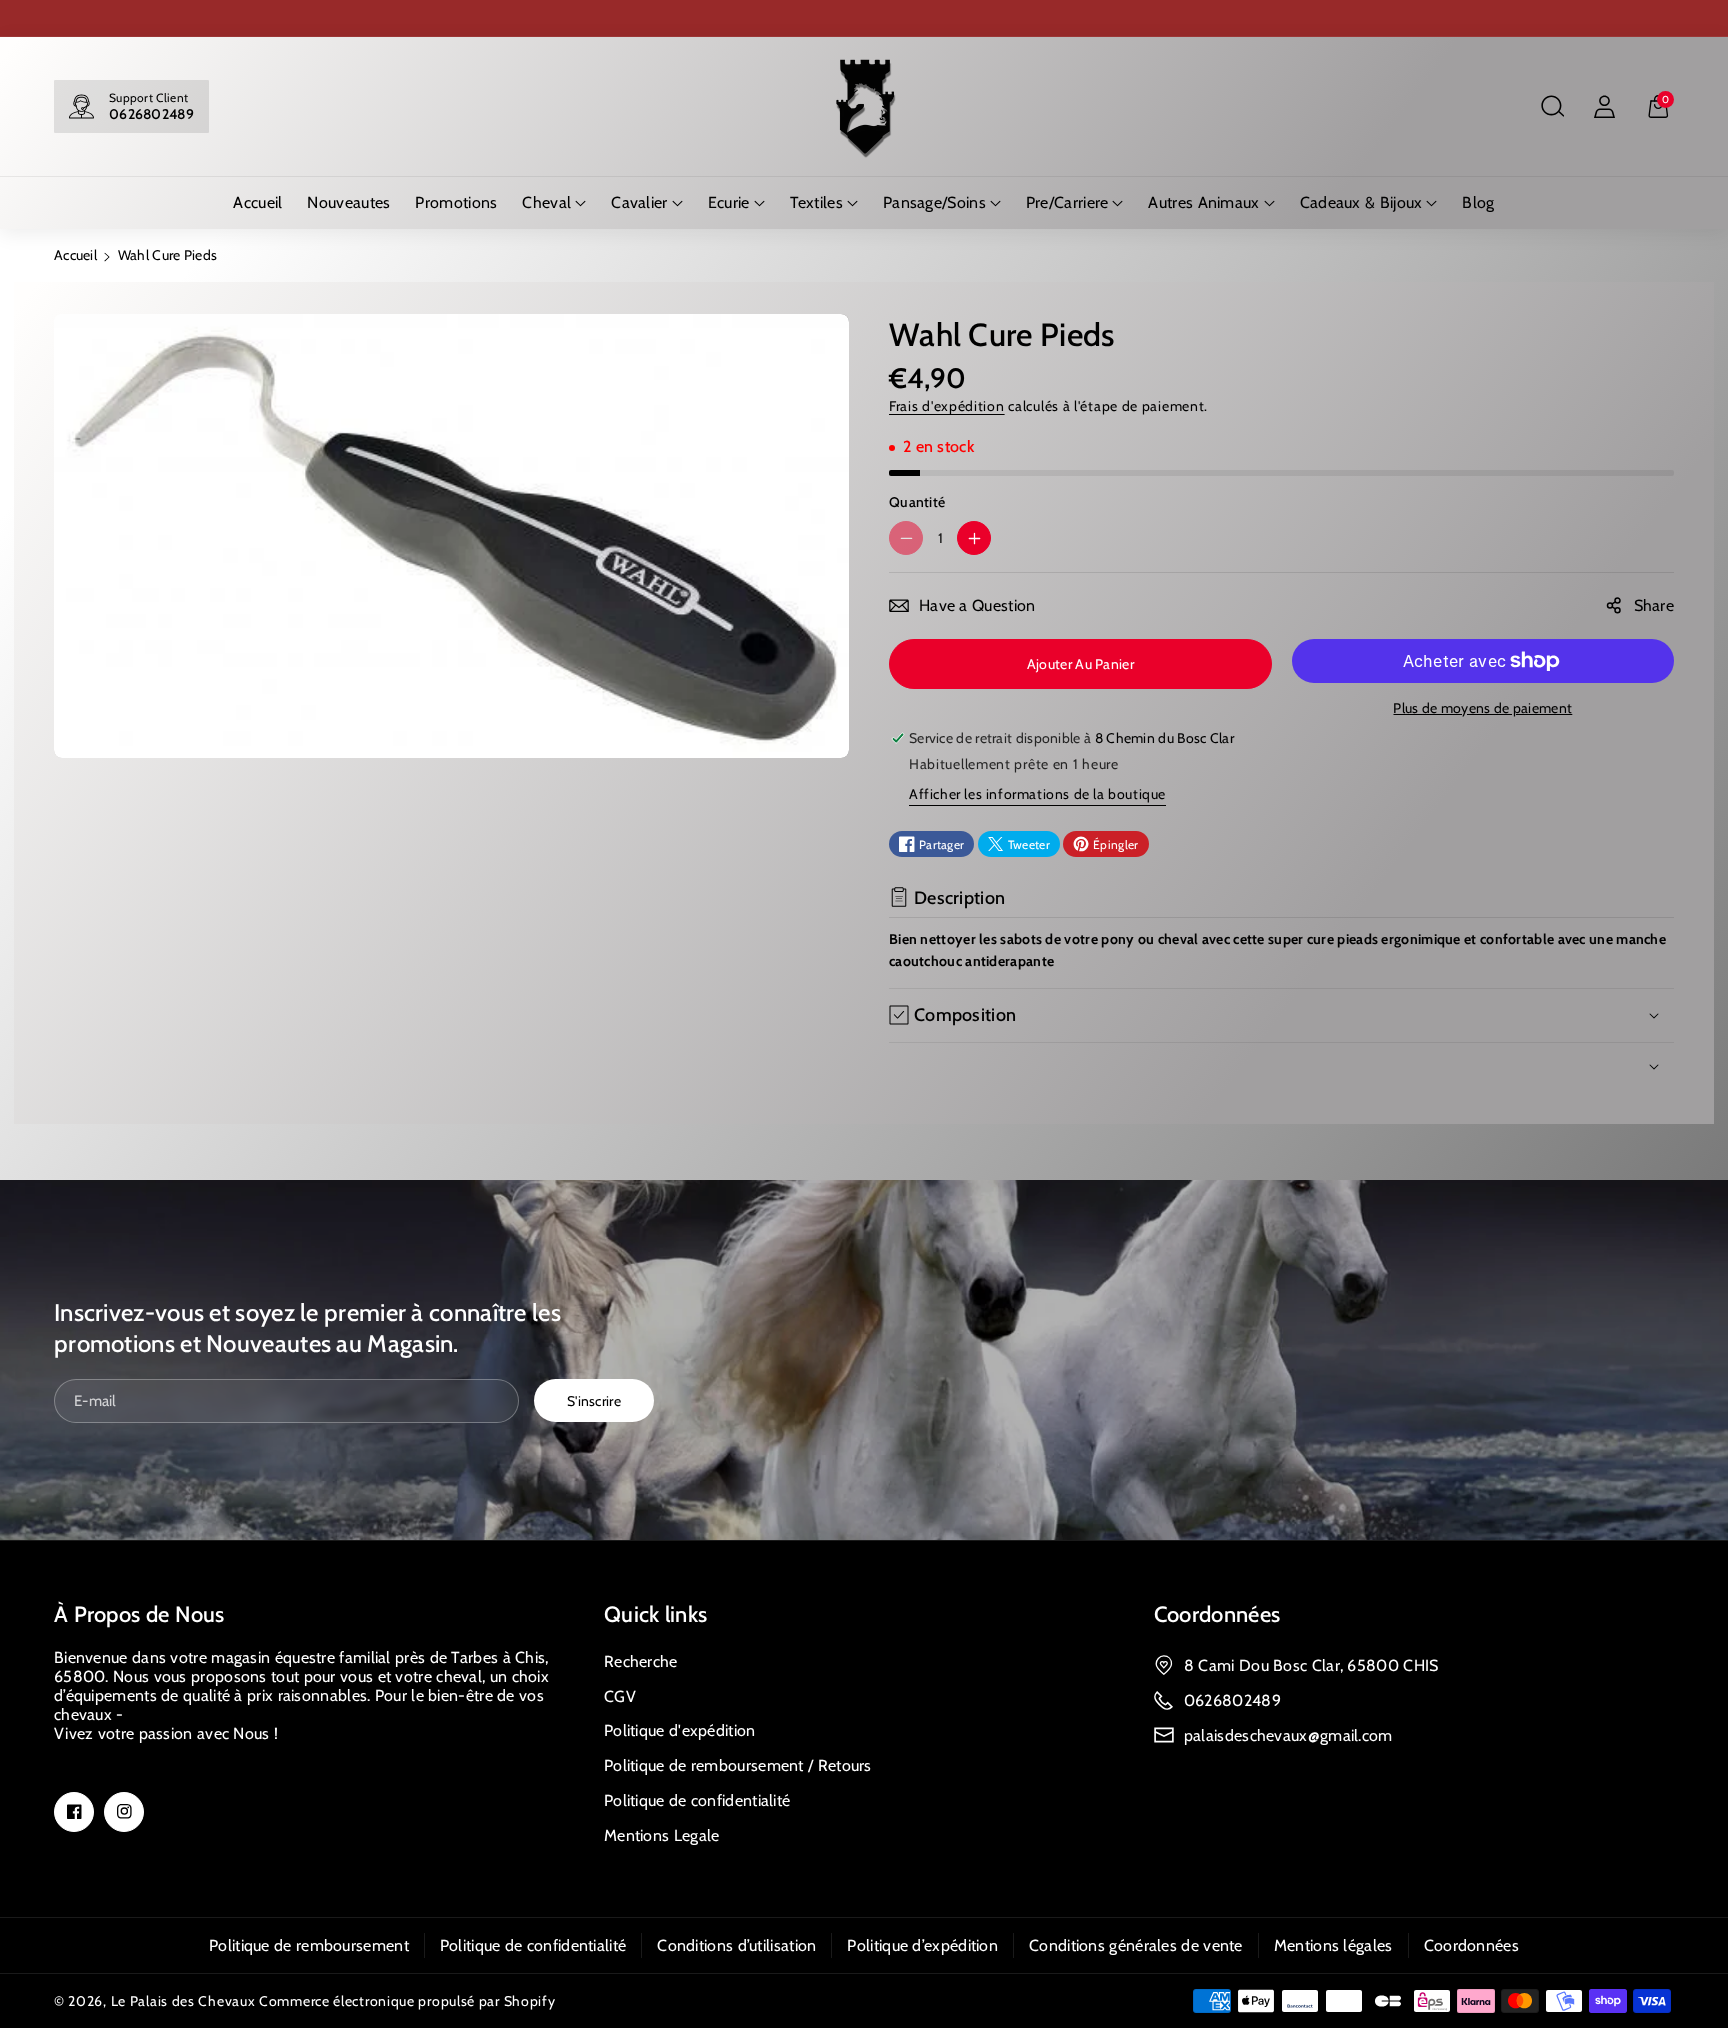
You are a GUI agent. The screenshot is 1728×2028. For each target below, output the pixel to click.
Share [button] (1654, 605)
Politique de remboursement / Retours (738, 1765)
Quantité (917, 502)
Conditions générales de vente (1136, 1945)
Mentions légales (1333, 1945)
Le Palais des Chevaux (183, 2001)
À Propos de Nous (139, 1614)
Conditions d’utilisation (736, 1945)
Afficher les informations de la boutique (1037, 794)
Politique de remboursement (309, 1945)
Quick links (655, 1614)
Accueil (75, 255)
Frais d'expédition (947, 406)
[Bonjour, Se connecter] (1604, 107)
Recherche (641, 1661)
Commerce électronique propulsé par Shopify (407, 2001)
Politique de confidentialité (697, 1800)
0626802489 (151, 114)
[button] (1552, 107)
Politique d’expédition (922, 1945)
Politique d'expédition (680, 1730)
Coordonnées (1217, 1614)
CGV (620, 1696)
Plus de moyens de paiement (1482, 708)
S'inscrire (594, 1400)
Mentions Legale (662, 1835)
